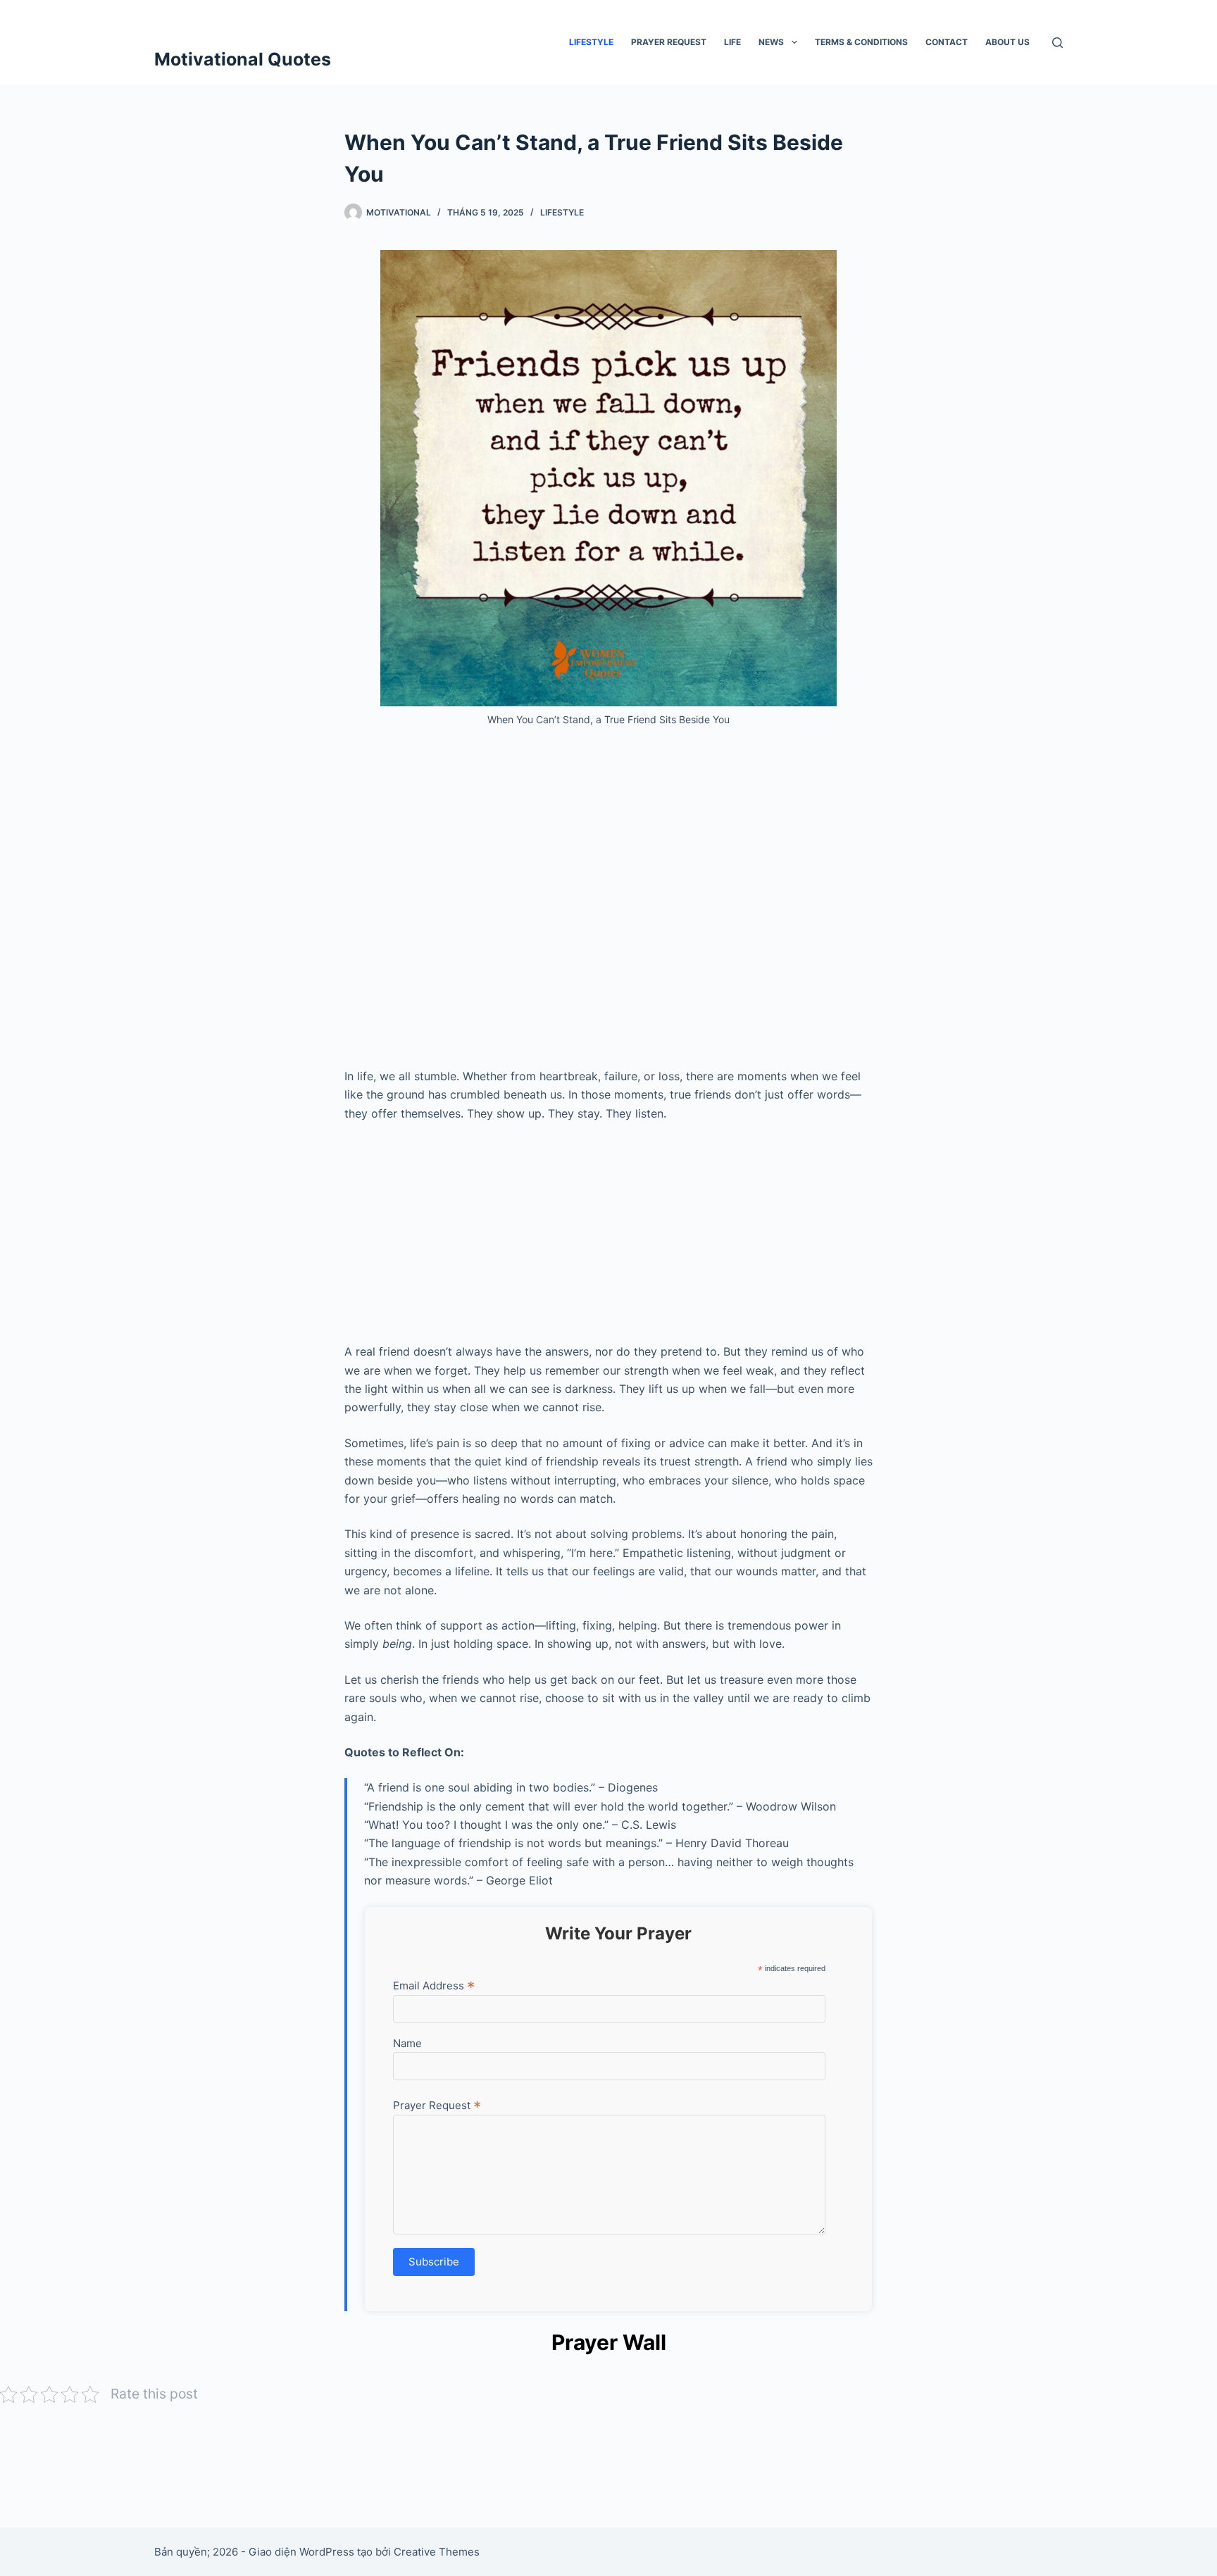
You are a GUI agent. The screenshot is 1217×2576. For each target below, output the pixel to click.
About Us (1007, 42)
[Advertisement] (608, 903)
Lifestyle (591, 42)
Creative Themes (437, 2552)
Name (407, 2043)
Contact (947, 42)
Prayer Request (669, 42)
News (771, 42)
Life (732, 42)
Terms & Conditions (861, 42)
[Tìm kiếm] (1057, 43)
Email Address (434, 1985)
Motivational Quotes (243, 59)
